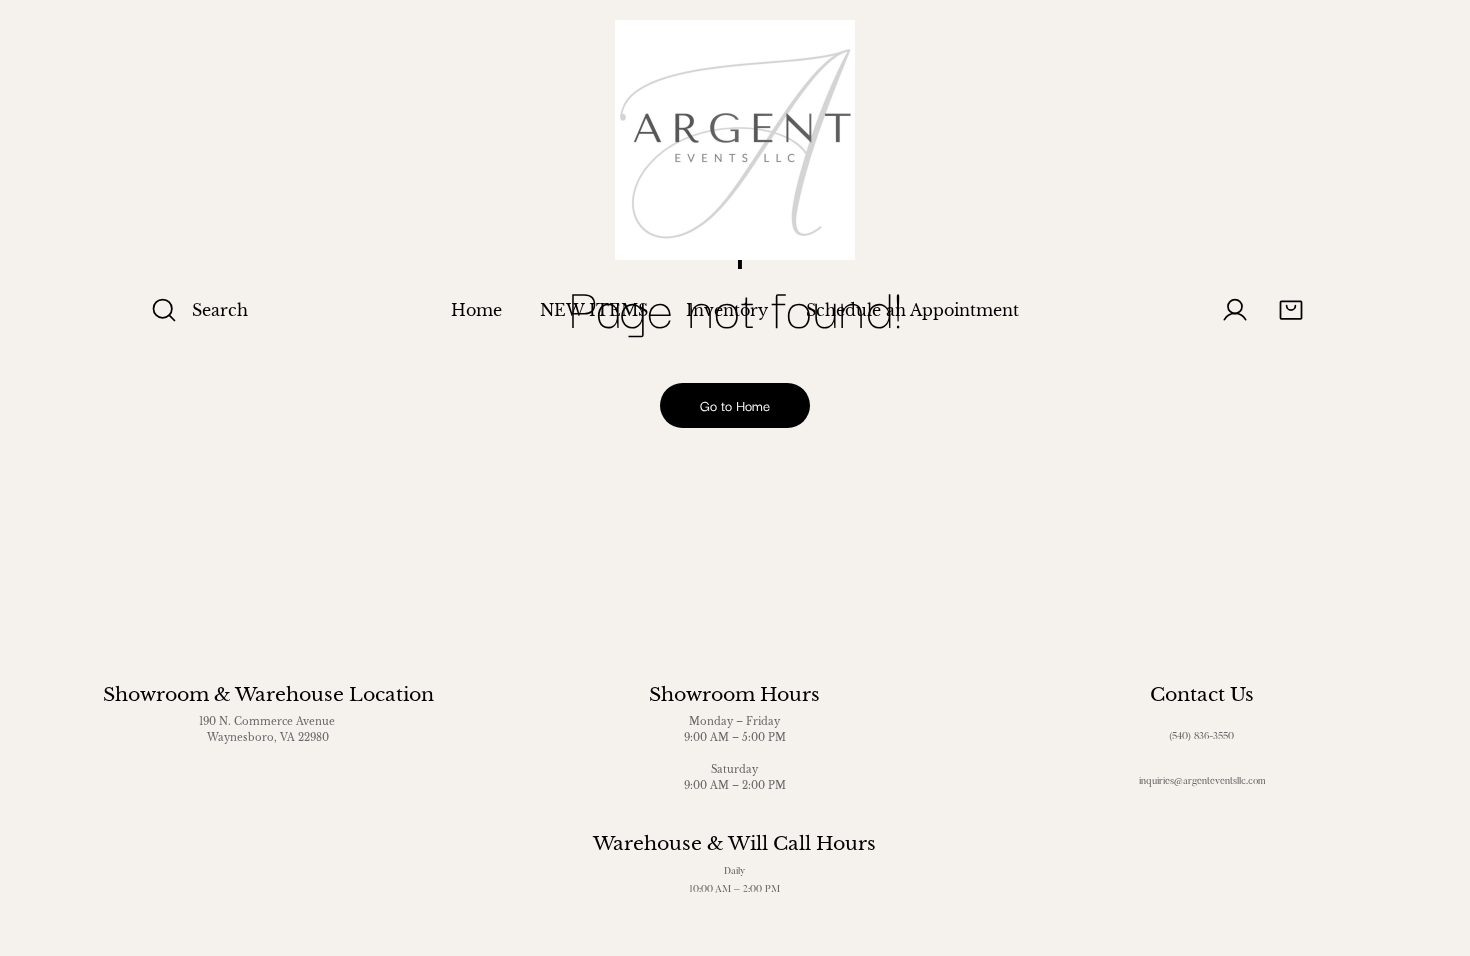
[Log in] (1235, 310)
